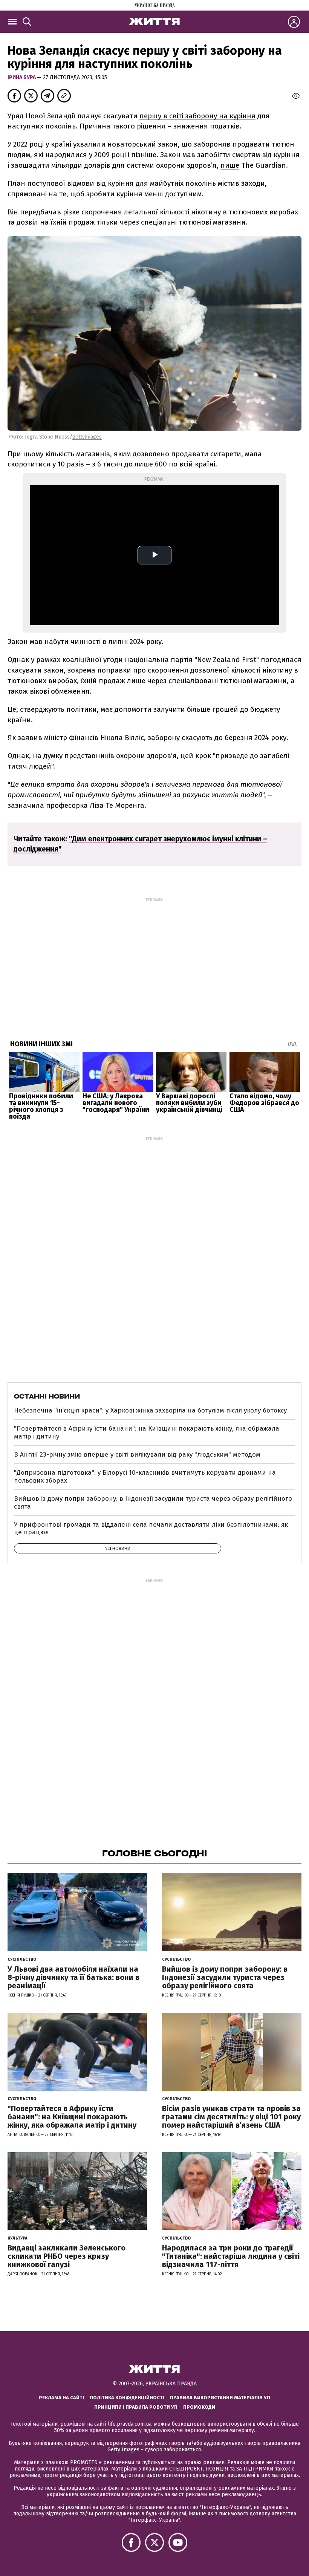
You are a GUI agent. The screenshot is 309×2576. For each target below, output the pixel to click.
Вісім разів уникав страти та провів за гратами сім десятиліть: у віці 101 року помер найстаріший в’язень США (231, 2117)
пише (230, 165)
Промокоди (199, 2407)
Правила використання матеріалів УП (220, 2398)
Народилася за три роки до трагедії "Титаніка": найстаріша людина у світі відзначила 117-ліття (231, 2256)
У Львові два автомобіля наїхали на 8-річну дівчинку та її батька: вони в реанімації (73, 1977)
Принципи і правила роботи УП (136, 2407)
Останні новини (47, 1396)
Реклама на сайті (61, 2398)
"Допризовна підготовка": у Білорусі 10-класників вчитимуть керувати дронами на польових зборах (145, 1476)
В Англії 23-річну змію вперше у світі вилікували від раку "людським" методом (137, 1455)
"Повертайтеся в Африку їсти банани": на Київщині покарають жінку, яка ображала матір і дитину (147, 1432)
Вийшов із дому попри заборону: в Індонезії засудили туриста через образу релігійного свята (153, 1502)
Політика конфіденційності (127, 2398)
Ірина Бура (22, 77)
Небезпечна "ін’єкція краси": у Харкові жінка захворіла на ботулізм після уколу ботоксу (150, 1410)
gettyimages (87, 437)
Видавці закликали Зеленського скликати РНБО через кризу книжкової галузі (67, 2256)
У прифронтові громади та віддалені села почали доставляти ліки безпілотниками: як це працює (151, 1528)
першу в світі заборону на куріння (197, 116)
